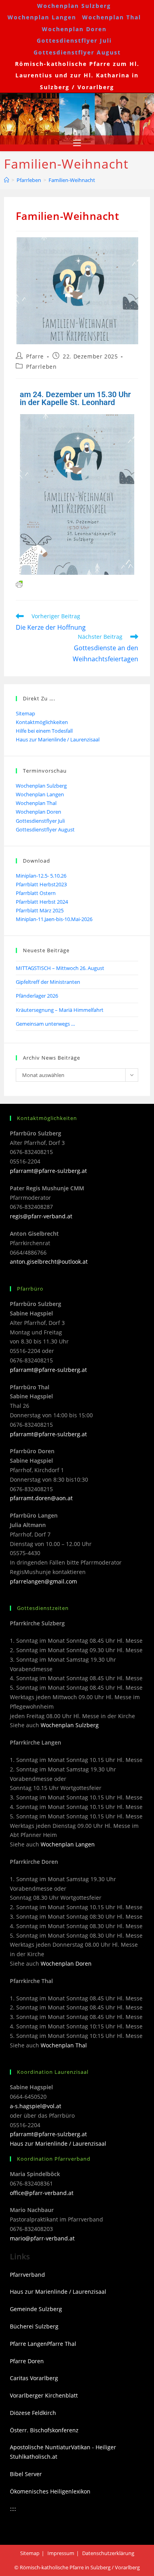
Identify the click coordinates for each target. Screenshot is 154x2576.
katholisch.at (40, 2457)
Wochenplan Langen (42, 17)
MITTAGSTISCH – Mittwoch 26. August (60, 968)
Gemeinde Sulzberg (36, 2309)
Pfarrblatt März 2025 (40, 910)
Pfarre (35, 356)
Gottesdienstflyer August (77, 52)
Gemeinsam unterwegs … (45, 1024)
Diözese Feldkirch (33, 2413)
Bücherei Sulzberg (34, 2326)
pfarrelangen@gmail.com (43, 1581)
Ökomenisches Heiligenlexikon (50, 2491)
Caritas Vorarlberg (34, 2378)
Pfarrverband (27, 2275)
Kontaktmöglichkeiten (42, 722)
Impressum (61, 2553)
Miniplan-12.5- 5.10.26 (41, 876)
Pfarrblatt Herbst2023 (41, 884)
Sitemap (25, 713)
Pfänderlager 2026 (37, 996)
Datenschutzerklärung (108, 2553)
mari (16, 2238)
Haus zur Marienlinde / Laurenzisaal (58, 739)
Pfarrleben (41, 367)
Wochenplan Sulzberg (74, 6)
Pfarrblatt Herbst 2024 (42, 902)
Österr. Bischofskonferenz (44, 2430)
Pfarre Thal (62, 2344)
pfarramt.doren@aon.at (41, 1498)
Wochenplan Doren (74, 29)
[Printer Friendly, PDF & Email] (19, 583)
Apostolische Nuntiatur (40, 2447)
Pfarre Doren (27, 2361)
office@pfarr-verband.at (42, 2193)
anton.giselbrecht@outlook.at (49, 1262)
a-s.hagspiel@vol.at (36, 2106)
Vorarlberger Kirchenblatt (44, 2395)
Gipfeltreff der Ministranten (48, 982)
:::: (13, 2509)
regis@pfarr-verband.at (41, 1216)
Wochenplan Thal (112, 17)
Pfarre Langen (28, 2344)
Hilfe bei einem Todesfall (44, 731)
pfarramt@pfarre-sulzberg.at (48, 1171)
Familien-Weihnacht (72, 180)
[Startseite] (7, 180)
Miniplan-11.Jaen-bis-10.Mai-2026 (54, 919)
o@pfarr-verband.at (48, 2238)
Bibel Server (26, 2474)
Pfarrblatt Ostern (36, 893)
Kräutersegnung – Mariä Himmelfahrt (60, 1010)
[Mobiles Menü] (77, 143)
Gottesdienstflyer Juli (74, 40)
